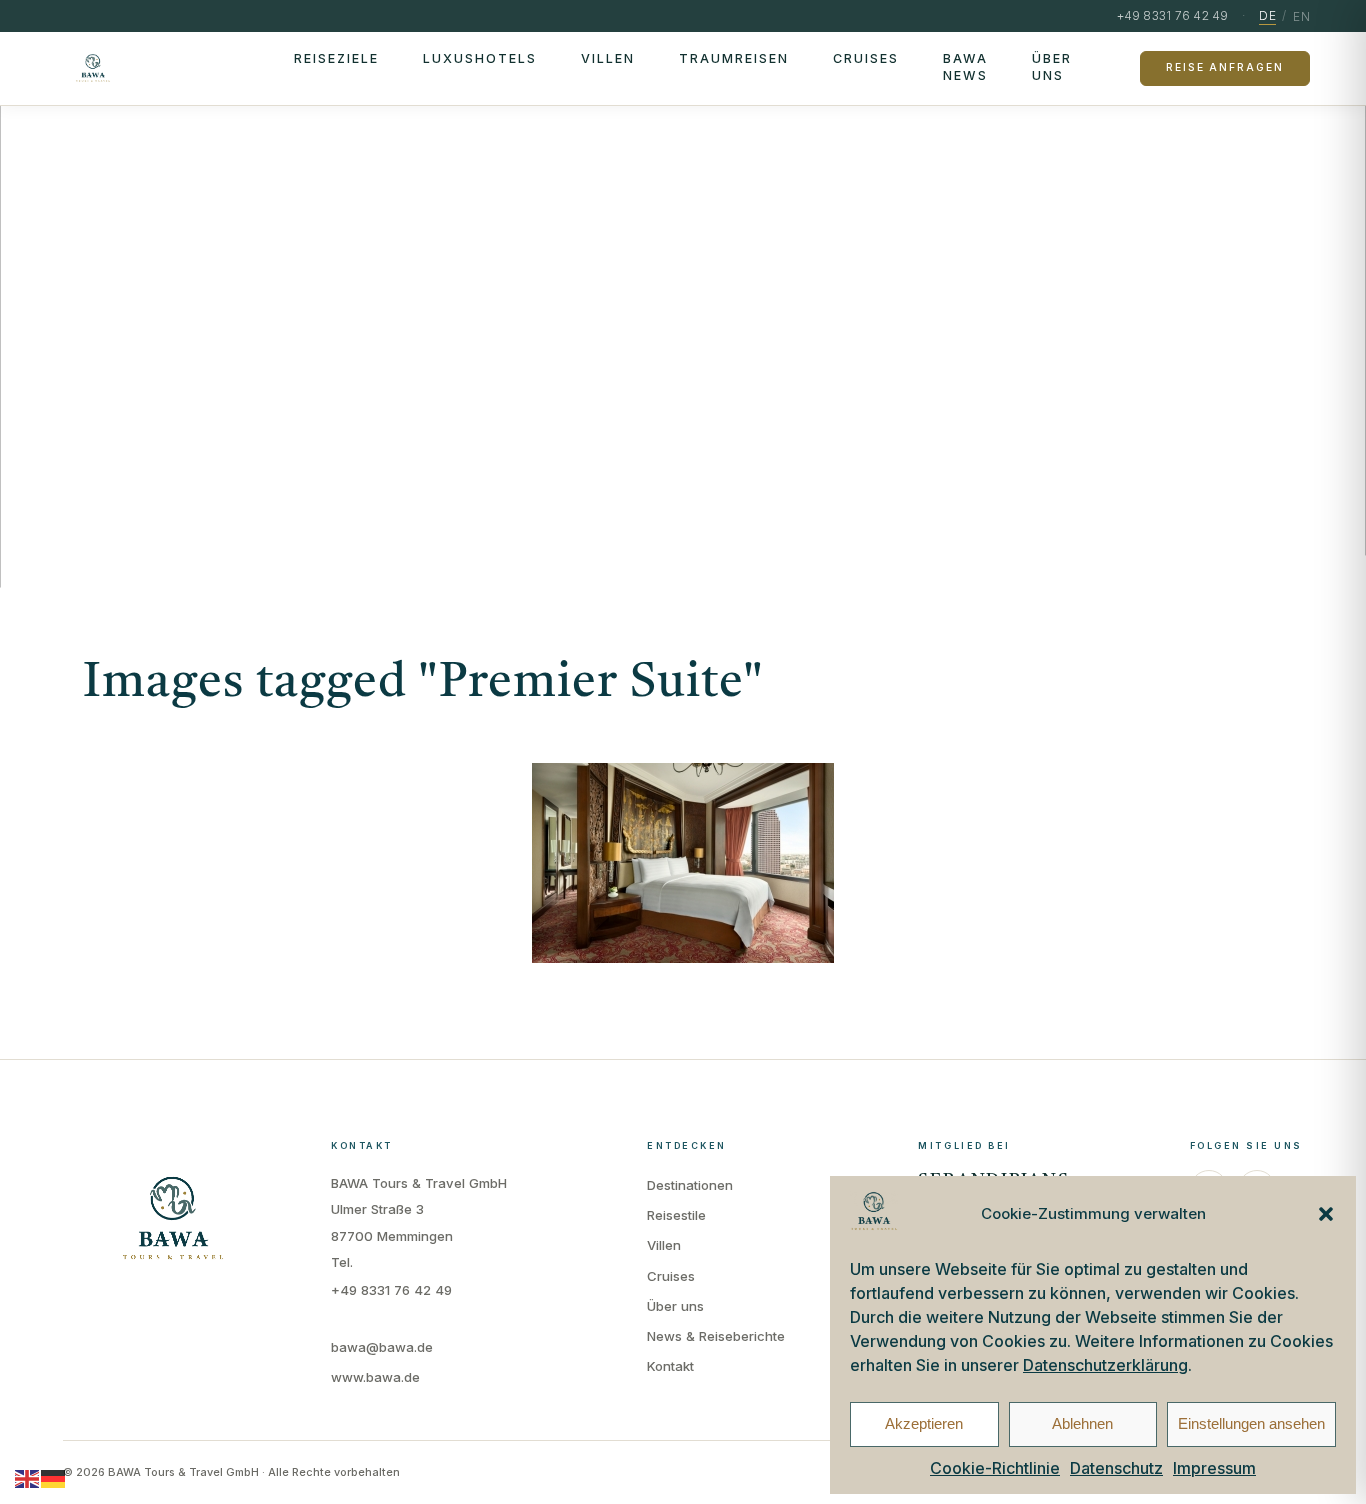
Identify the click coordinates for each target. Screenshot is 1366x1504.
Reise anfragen (1224, 67)
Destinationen (690, 1185)
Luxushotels (480, 58)
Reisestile (676, 1215)
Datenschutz (1116, 1468)
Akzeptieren (924, 1423)
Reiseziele (336, 58)
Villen (608, 58)
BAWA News (965, 67)
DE (1267, 15)
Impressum (1214, 1468)
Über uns (1052, 67)
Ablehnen (1082, 1423)
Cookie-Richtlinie (995, 1468)
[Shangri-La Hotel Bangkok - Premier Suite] (683, 863)
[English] (28, 1478)
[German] (54, 1478)
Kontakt (670, 1366)
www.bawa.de (375, 1377)
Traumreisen (734, 58)
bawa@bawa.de (382, 1347)
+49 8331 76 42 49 (391, 1290)
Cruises (866, 58)
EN (1301, 16)
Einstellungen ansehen (1251, 1423)
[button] (1326, 1214)
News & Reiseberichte (716, 1336)
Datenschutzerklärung (1105, 1365)
